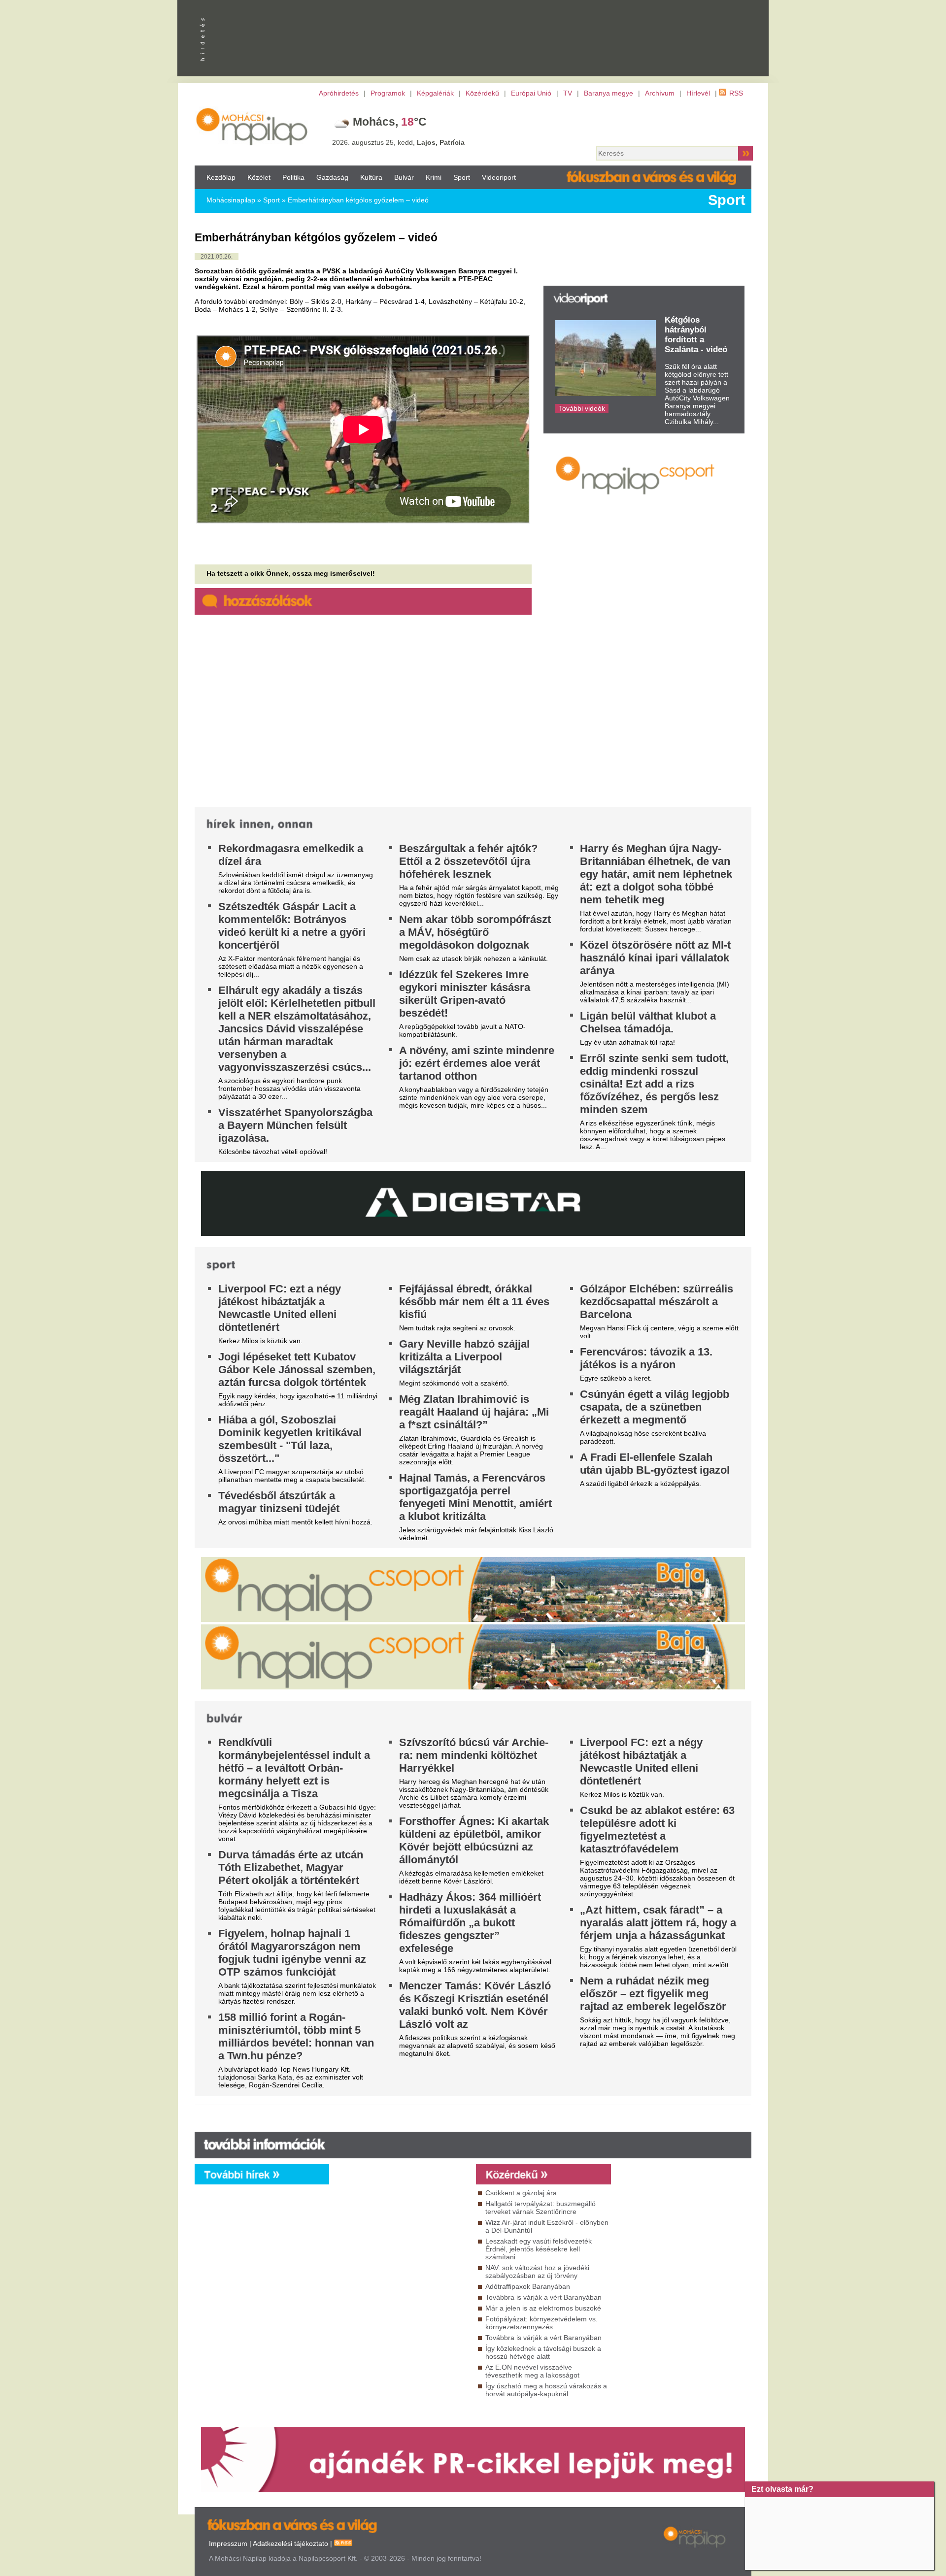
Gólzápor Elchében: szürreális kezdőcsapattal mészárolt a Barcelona (657, 1302)
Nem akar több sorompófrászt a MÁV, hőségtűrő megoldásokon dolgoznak (475, 932)
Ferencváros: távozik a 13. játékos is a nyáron (646, 1358)
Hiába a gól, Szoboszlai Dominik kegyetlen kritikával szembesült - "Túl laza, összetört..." (290, 1439)
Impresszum (228, 2543)
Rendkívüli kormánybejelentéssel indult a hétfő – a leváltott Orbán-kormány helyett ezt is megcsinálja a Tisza (294, 1768)
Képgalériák (435, 93)
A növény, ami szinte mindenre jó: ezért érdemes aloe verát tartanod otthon (477, 1063)
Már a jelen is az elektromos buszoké (543, 2308)
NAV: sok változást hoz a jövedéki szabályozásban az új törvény (537, 2272)
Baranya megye (608, 93)
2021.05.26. (217, 257)
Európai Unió (531, 93)
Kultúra (371, 177)
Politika (293, 177)
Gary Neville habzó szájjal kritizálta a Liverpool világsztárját (464, 1357)
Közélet (259, 177)
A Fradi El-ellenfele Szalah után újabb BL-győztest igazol (655, 1464)
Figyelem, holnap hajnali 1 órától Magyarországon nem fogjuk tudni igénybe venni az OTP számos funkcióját (292, 1953)
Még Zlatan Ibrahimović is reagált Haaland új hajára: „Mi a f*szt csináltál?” (474, 1412)
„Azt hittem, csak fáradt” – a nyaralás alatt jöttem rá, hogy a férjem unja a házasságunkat (658, 1923)
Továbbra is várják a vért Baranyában (543, 2297)
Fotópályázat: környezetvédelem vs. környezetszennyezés (541, 2323)
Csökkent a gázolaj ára (521, 2193)
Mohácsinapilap (231, 200)
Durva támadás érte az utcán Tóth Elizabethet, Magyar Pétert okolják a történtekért (291, 1867)
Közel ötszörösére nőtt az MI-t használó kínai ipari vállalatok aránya (655, 958)
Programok (388, 93)
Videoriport (499, 177)
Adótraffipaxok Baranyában (528, 2286)
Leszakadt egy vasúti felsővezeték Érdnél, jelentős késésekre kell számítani (539, 2249)
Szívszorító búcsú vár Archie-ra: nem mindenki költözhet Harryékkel (474, 1755)
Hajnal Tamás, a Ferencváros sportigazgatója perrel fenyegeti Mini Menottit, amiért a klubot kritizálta (475, 1497)
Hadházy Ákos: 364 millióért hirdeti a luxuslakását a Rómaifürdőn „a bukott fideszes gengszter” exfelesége (470, 1923)
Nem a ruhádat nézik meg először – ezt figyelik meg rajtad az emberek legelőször (653, 1994)
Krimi (434, 177)
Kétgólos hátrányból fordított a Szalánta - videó (696, 335)
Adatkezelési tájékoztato (290, 2543)
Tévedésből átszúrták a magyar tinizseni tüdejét (279, 1502)
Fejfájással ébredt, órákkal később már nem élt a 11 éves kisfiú (474, 1302)
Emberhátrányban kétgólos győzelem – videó (358, 200)
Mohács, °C (390, 122)
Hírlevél (698, 93)
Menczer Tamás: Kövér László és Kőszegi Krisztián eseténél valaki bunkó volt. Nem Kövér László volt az (475, 2005)
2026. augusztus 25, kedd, (398, 142)
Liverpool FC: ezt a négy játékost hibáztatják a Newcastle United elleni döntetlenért (280, 1308)
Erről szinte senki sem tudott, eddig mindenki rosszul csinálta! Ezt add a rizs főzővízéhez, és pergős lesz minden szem (654, 1084)
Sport (462, 177)
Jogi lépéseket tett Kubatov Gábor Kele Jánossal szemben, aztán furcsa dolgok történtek (297, 1370)
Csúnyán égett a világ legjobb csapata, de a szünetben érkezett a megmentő (655, 1407)
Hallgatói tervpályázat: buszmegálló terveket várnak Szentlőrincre (541, 2208)
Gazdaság (332, 177)
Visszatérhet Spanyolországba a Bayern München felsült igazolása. (295, 1125)
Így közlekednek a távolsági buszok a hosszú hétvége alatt (543, 2352)
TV (568, 93)
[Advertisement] (643, 613)
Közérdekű (482, 93)
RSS (736, 93)
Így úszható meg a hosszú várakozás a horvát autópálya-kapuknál (546, 2390)
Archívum (660, 93)
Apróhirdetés (339, 93)
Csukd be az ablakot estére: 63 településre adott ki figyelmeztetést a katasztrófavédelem (657, 1830)
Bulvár (404, 177)
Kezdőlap (221, 177)
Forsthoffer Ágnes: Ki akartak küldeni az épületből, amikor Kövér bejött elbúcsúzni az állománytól (474, 1840)
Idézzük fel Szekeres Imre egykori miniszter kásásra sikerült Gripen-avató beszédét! (465, 994)
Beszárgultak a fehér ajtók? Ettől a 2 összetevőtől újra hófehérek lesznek (468, 861)
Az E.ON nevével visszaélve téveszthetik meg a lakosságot (532, 2371)
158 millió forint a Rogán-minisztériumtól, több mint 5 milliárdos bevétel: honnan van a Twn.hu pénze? (296, 2036)
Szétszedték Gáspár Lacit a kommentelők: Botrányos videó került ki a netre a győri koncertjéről (292, 926)
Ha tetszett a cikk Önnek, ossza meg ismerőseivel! (291, 573)
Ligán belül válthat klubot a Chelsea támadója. (648, 1022)
